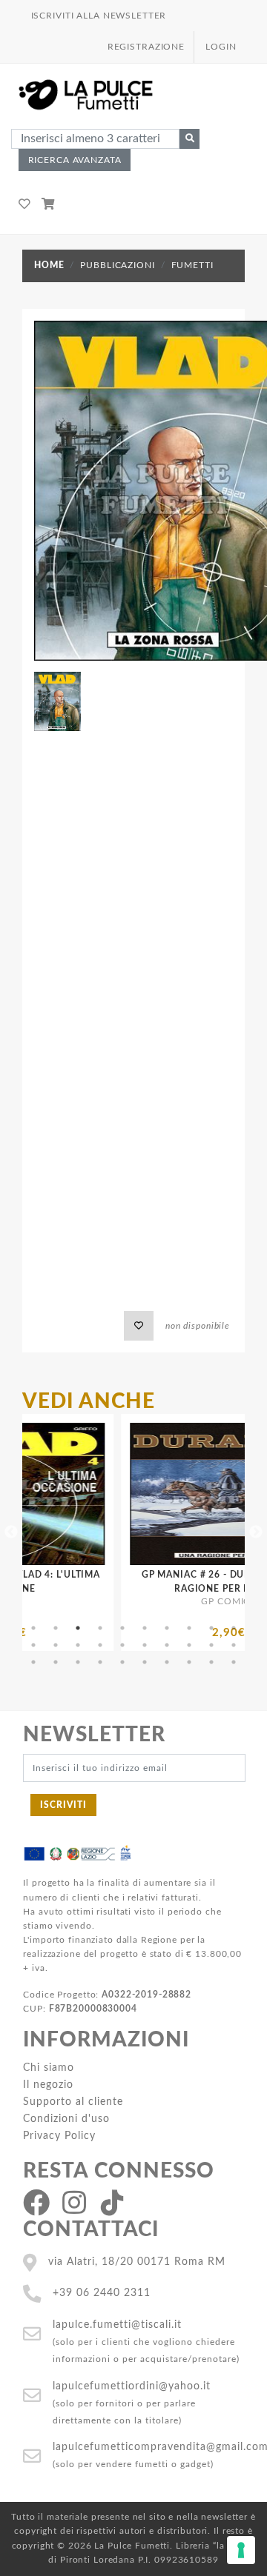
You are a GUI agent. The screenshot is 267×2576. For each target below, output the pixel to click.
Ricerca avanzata (75, 160)
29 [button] (211, 1662)
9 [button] (211, 1628)
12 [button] (56, 1645)
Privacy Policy (59, 2136)
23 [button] (78, 1662)
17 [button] (167, 1645)
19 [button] (211, 1645)
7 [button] (167, 1628)
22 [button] (56, 1662)
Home (49, 265)
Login (221, 47)
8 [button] (189, 1628)
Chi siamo (49, 2068)
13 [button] (78, 1645)
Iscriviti (63, 1805)
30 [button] (234, 1662)
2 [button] (56, 1628)
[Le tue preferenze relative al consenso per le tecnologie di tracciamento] (241, 2550)
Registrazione (146, 47)
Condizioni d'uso (66, 2119)
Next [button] (256, 1532)
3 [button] (78, 1628)
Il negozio (48, 2085)
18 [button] (189, 1645)
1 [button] (33, 1628)
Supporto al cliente (73, 2102)
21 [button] (33, 1662)
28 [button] (189, 1662)
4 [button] (100, 1628)
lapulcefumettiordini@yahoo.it (132, 2386)
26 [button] (145, 1662)
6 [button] (145, 1628)
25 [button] (122, 1662)
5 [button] (122, 1628)
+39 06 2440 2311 (102, 2293)
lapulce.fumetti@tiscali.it (117, 2325)
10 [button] (234, 1628)
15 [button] (122, 1645)
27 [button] (167, 1662)
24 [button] (100, 1662)
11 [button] (33, 1645)
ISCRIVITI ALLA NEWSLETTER (99, 16)
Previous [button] (11, 1532)
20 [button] (234, 1645)
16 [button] (145, 1645)
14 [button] (100, 1645)
